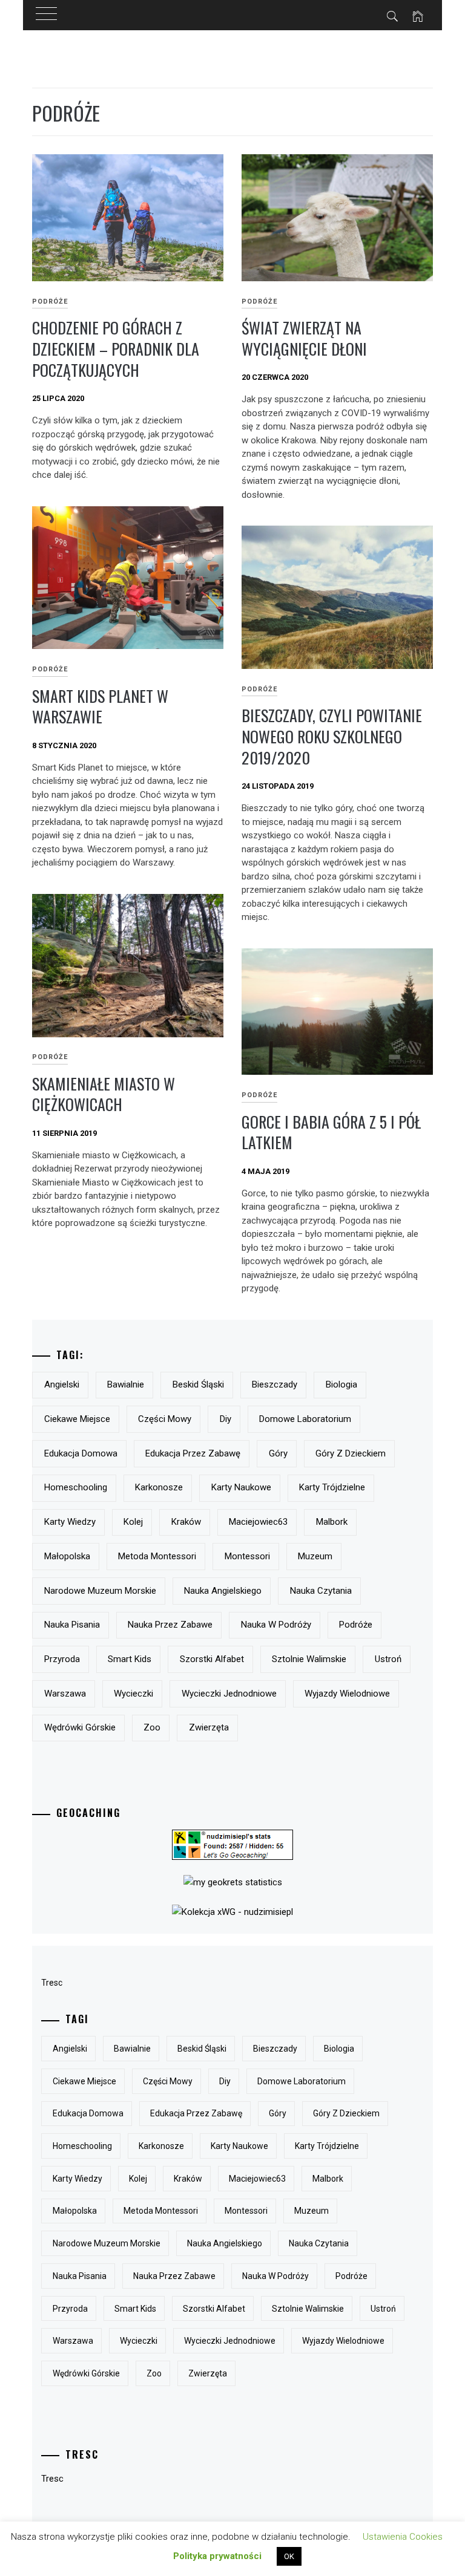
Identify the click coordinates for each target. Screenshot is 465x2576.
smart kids (130, 1659)
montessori (247, 1556)
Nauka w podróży (276, 1625)
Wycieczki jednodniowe (229, 1694)
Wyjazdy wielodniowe (347, 1694)
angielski (62, 1384)
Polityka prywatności (217, 2556)
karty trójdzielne (332, 1487)
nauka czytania (321, 1591)
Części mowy (165, 1419)
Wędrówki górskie (80, 1727)
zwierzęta (209, 1727)
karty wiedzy (70, 1522)
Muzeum (315, 1556)
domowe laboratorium (305, 1419)
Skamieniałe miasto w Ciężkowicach (104, 1094)
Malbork (332, 1522)
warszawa (65, 1694)
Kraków (186, 1522)
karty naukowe (241, 1487)
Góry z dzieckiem (351, 1453)
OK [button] (289, 2556)
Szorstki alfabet (212, 1659)
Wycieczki (134, 1694)
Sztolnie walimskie (309, 1659)
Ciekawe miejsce (77, 1419)
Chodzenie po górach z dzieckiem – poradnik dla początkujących (116, 348)
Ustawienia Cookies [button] (403, 2537)
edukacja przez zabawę (193, 1453)
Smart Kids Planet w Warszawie (100, 706)
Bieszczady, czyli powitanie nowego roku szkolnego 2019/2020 (332, 736)
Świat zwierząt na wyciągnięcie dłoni (304, 338)
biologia (341, 1384)
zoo (152, 1727)
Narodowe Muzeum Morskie (100, 1591)
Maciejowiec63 (258, 1522)
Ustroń (388, 1659)
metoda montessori (157, 1556)
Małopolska (67, 1556)
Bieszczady (275, 1384)
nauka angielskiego (223, 1591)
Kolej (133, 1522)
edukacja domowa (81, 1453)
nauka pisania (72, 1625)
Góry (278, 1453)
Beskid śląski (198, 1384)
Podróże (50, 302)
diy (226, 1419)
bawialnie (126, 1384)
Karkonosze (159, 1487)
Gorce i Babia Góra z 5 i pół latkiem (331, 1132)
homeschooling (76, 1487)
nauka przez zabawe (170, 1625)
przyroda (62, 1659)
